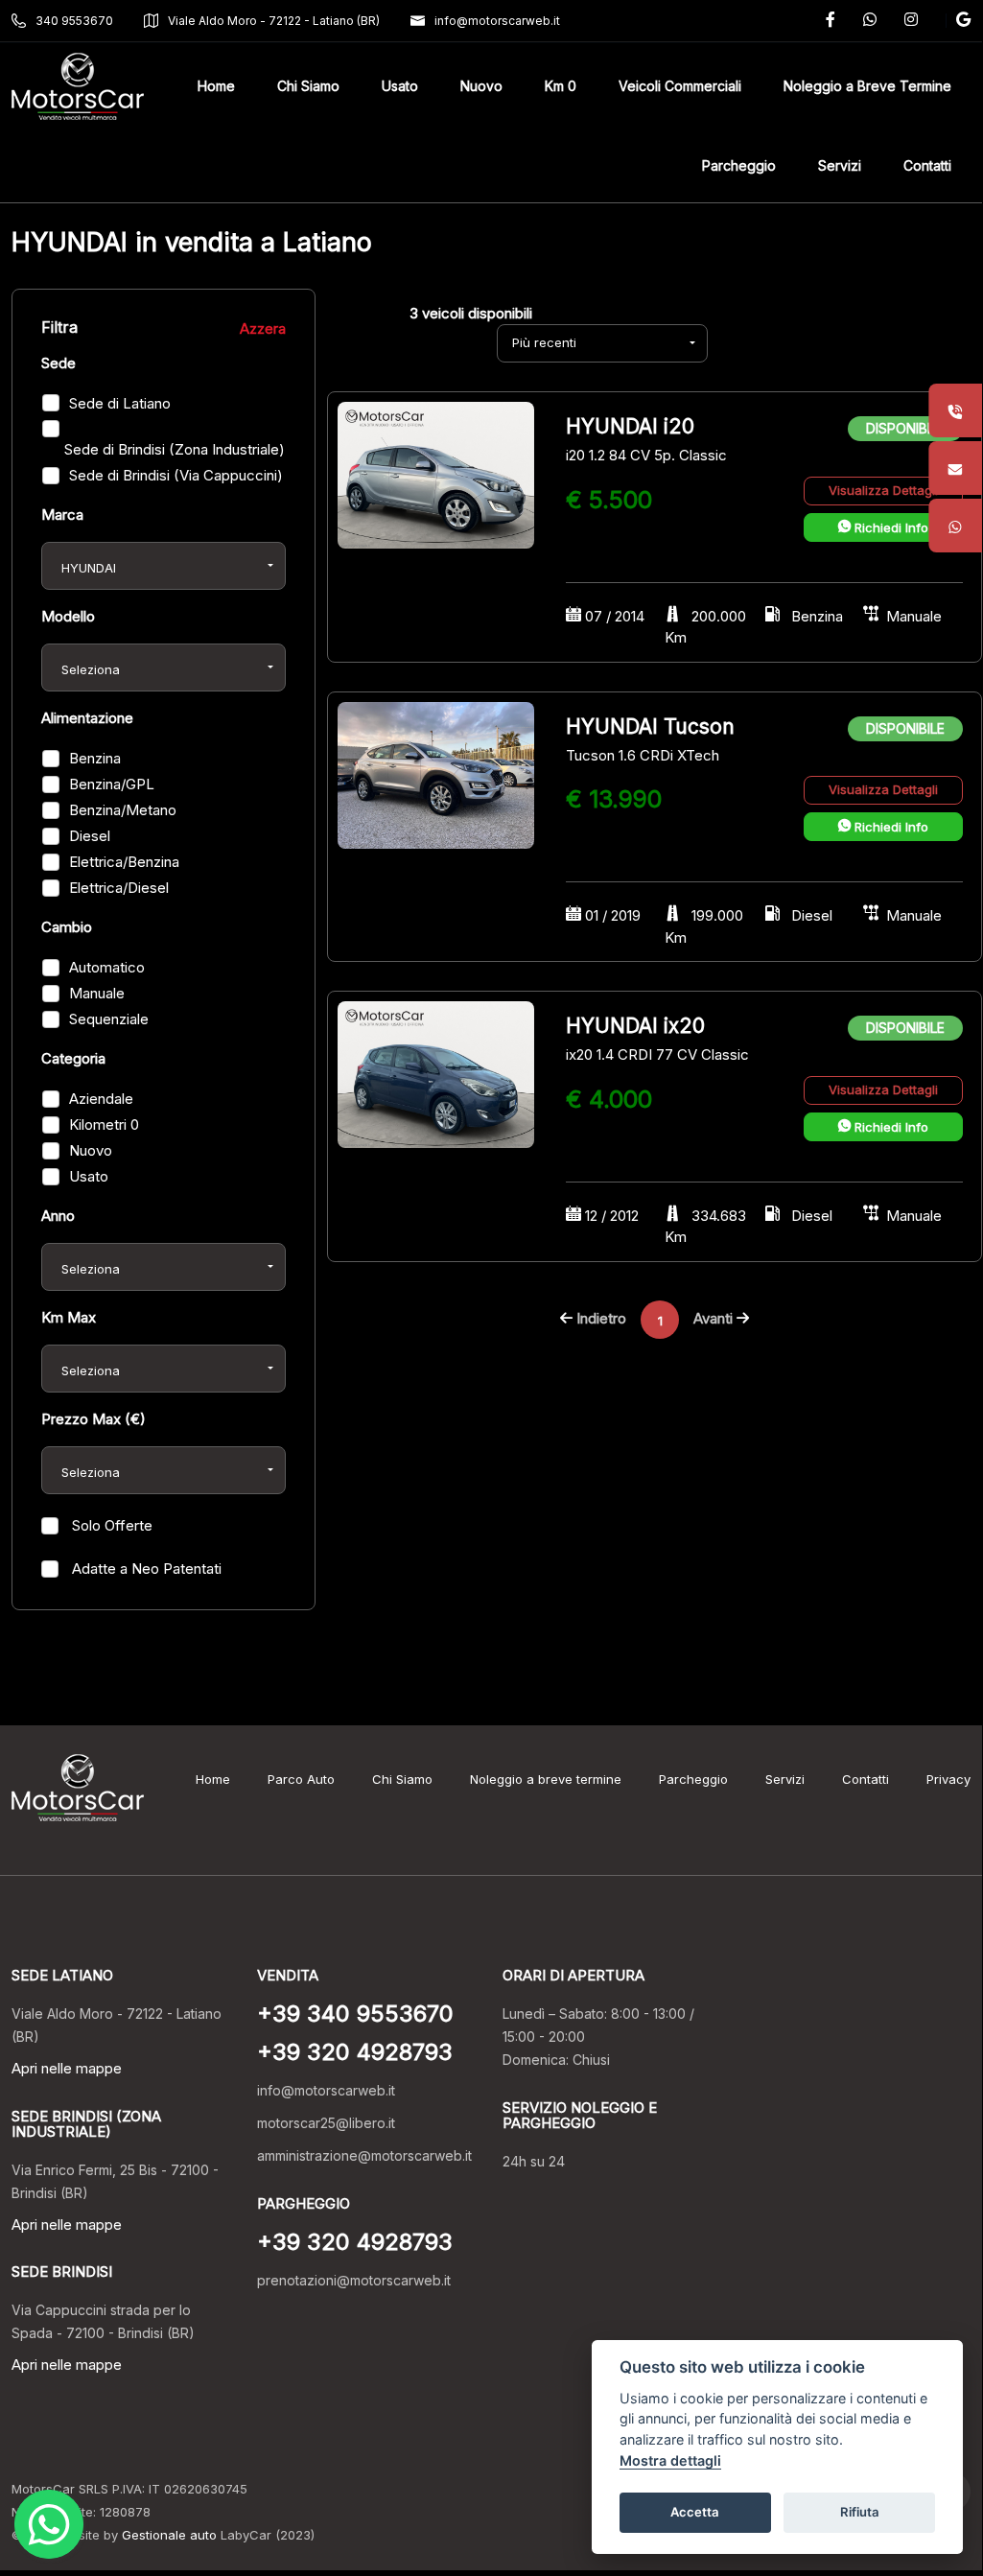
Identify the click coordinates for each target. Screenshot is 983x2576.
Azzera (263, 328)
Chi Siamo (402, 1779)
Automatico (107, 967)
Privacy (948, 1779)
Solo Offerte (110, 1525)
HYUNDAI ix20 (635, 1026)
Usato (89, 1176)
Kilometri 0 (104, 1124)
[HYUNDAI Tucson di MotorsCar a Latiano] (435, 773)
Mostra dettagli (670, 2460)
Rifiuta (860, 2512)
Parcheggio (693, 1779)
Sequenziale (109, 1019)
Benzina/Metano (123, 810)
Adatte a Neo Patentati (145, 1569)
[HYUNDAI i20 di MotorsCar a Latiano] (435, 474)
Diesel (90, 836)
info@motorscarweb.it (497, 21)
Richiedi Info (889, 527)
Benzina (95, 758)
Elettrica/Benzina (124, 862)
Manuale (97, 993)
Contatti (866, 1779)
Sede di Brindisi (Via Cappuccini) (176, 475)
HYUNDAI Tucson (650, 726)
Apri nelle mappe (67, 2068)
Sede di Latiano (120, 403)
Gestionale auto (169, 2535)
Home (213, 1779)
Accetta (695, 2512)
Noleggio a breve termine (546, 1779)
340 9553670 (74, 21)
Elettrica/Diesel (119, 888)
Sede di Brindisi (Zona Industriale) (175, 449)
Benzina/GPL (112, 784)
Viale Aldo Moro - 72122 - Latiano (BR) (274, 21)
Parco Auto (301, 1779)
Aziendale (101, 1099)
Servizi (785, 1779)
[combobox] (164, 566)
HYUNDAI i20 (630, 426)
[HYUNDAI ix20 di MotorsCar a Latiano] (435, 1074)
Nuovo (91, 1150)
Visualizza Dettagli (883, 490)
